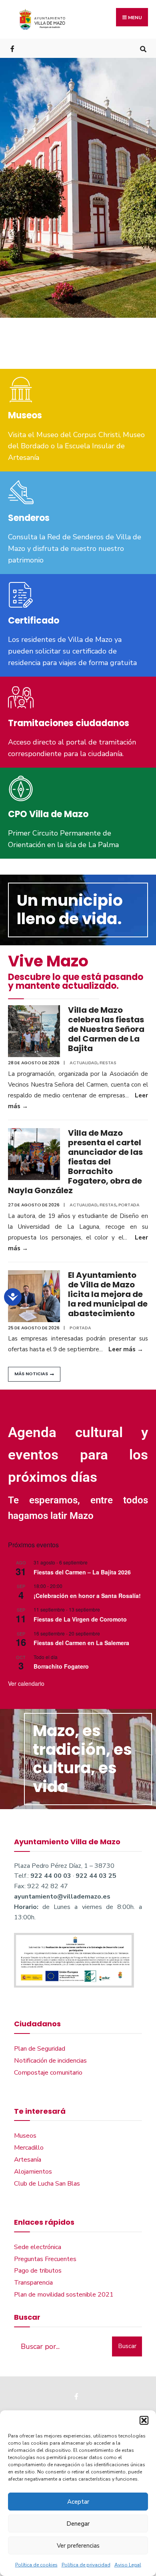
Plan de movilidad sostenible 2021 (64, 2295)
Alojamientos (33, 2172)
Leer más (126, 1349)
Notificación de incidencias (50, 2061)
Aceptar (78, 2502)
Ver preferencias (78, 2546)
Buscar (127, 2346)
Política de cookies (36, 2565)
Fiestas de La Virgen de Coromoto (80, 1619)
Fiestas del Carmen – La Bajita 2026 (82, 1572)
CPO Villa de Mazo (48, 814)
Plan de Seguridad (40, 2049)
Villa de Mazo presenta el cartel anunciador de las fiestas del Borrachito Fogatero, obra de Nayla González (75, 1162)
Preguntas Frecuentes (45, 2259)
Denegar (78, 2524)
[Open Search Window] (143, 48)
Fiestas (108, 1063)
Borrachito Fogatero (61, 1666)
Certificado (34, 621)
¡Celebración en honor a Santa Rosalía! (87, 1596)
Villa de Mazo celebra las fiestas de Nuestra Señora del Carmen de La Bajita (106, 1029)
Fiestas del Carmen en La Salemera (81, 1643)
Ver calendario (26, 1683)
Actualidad (84, 1063)
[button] (144, 2420)
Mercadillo (29, 2148)
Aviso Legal (128, 2565)
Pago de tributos (38, 2271)
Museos (25, 415)
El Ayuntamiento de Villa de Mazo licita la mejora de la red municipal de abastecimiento (108, 1294)
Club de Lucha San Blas (47, 2184)
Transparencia (33, 2283)
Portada (129, 1205)
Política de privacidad (86, 2565)
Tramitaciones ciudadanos (69, 723)
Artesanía (28, 2160)
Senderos (29, 518)
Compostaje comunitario (48, 2073)
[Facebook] (13, 48)
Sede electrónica (38, 2247)
